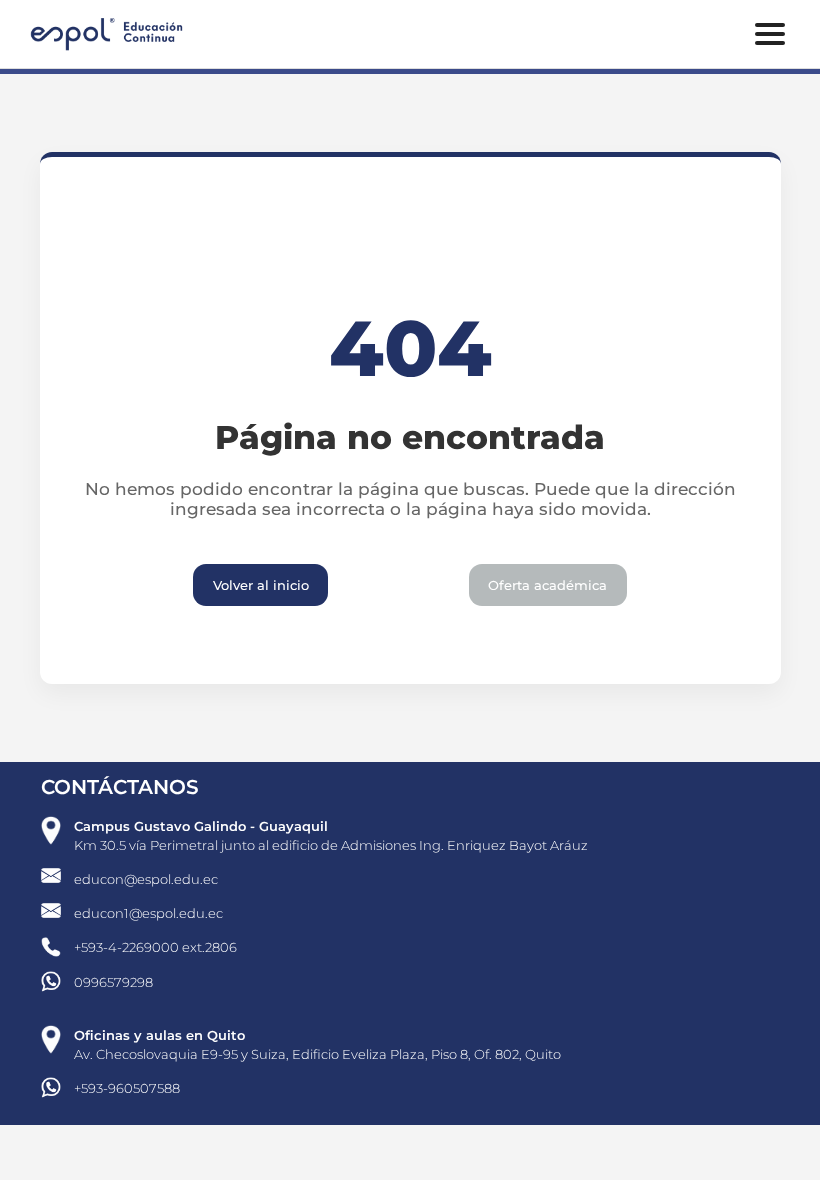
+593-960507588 (127, 1088)
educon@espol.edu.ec (146, 879)
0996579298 (113, 982)
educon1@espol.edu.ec (148, 913)
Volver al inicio (261, 585)
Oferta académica (547, 585)
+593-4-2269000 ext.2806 (155, 947)
